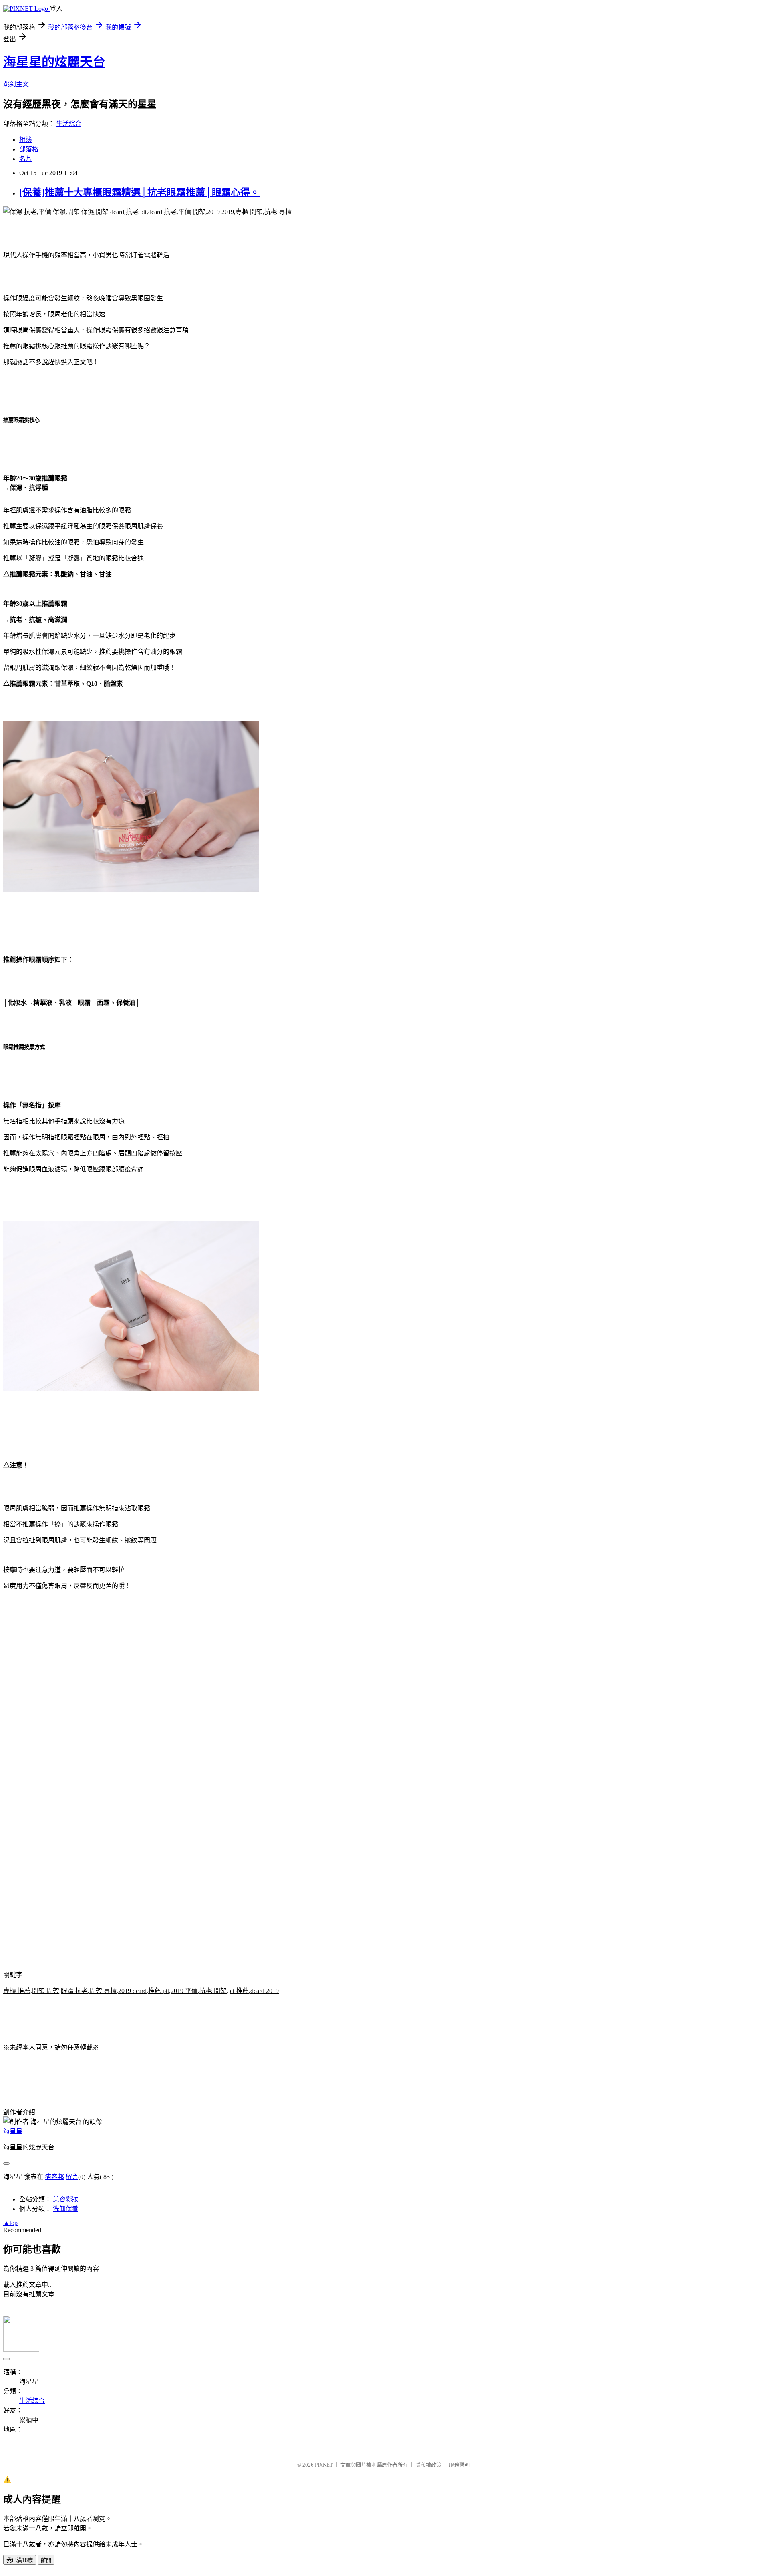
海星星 (13, 2131)
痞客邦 (54, 2177)
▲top (10, 2223)
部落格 (29, 149)
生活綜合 (69, 124)
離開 (46, 2560)
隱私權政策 (428, 2465)
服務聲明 (459, 2465)
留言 (72, 2177)
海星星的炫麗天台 (54, 62)
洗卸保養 (66, 2209)
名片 (26, 159)
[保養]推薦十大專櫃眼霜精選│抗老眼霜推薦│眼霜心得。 (139, 193)
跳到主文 (16, 84)
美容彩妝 (66, 2199)
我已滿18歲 (20, 2560)
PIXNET (324, 2465)
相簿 (26, 140)
